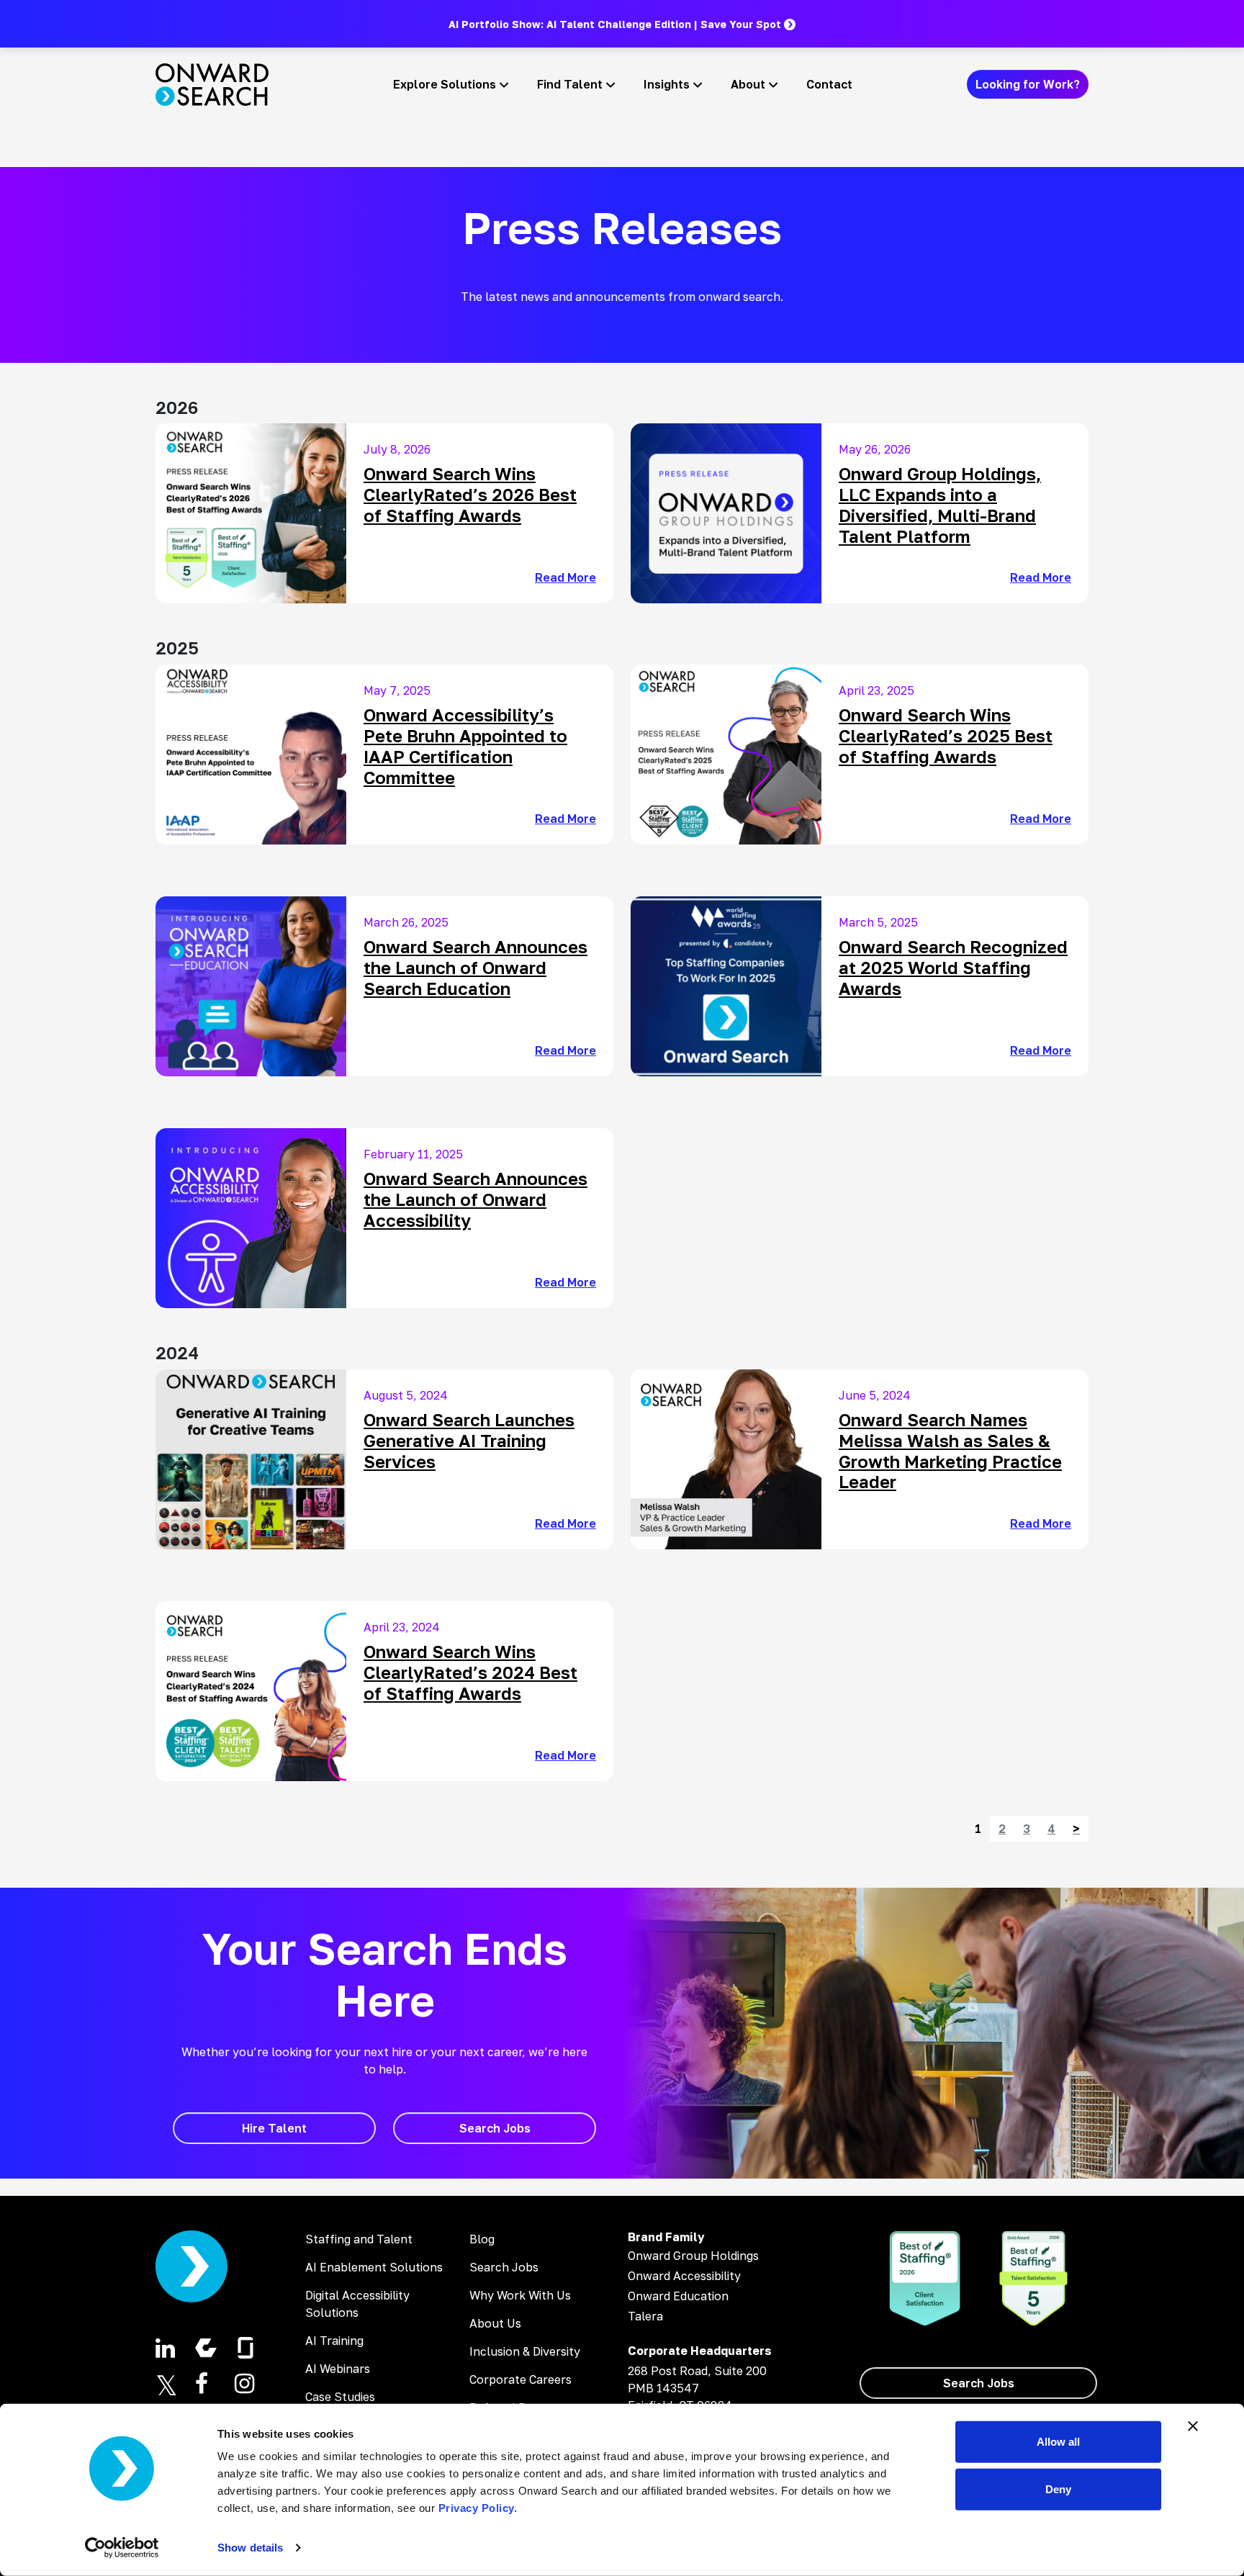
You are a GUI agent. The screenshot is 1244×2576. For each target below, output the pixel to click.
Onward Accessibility (684, 2276)
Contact (829, 84)
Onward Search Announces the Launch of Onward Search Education (475, 967)
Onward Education (678, 2296)
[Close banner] (1193, 2426)
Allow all (1058, 2442)
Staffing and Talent (359, 2239)
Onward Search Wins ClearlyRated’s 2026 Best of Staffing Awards (470, 494)
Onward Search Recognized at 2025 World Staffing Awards (953, 967)
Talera (645, 2316)
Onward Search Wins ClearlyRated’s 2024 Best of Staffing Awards (470, 1672)
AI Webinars (338, 2369)
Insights (667, 84)
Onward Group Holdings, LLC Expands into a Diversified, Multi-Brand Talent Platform (940, 504)
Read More (565, 577)
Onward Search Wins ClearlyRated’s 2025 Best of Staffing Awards (946, 735)
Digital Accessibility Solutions (357, 2304)
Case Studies (340, 2397)
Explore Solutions (445, 84)
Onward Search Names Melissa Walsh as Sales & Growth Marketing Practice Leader (950, 1450)
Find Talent (570, 84)
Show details (250, 2548)
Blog (482, 2239)
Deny (1058, 2489)
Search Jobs (504, 2267)
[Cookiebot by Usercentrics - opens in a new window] (122, 2548)
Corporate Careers (520, 2379)
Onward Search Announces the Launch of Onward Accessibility (475, 1199)
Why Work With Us (520, 2295)
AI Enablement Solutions (374, 2267)
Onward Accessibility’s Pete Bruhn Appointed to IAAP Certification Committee (465, 746)
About (748, 84)
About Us (495, 2323)
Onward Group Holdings (693, 2256)
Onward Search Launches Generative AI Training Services (469, 1440)
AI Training (334, 2341)
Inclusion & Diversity (525, 2351)
